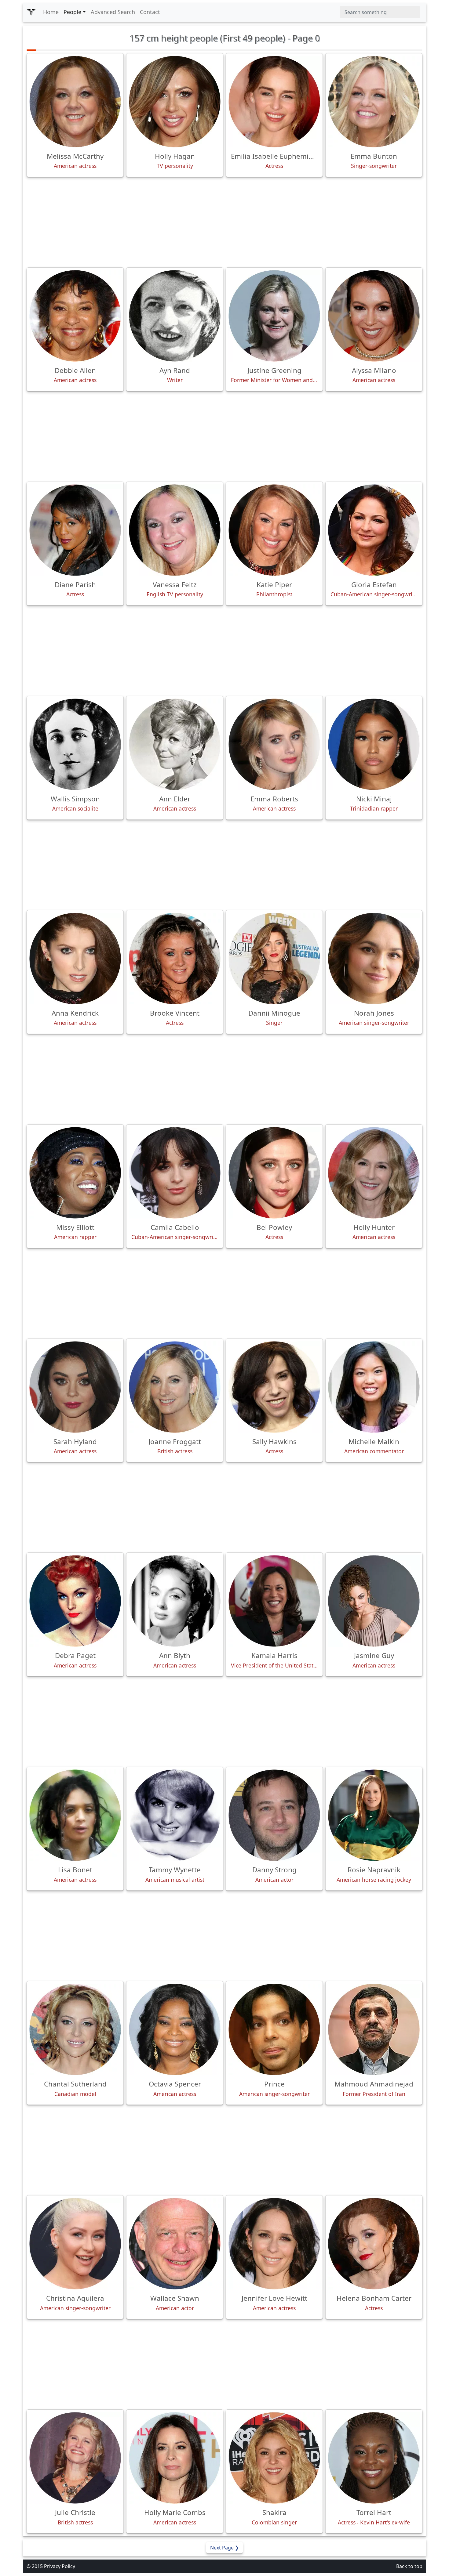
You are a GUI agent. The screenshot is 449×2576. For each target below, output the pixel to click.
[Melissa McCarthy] (75, 102)
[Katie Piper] (274, 530)
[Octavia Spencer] (175, 2029)
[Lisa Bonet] (75, 1815)
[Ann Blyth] (175, 1601)
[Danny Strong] (274, 1815)
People (72, 12)
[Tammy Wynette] (175, 1815)
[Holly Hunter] (374, 1173)
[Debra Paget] (75, 1601)
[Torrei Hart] (374, 2458)
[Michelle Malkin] (374, 1387)
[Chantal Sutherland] (75, 2029)
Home (51, 12)
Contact (150, 12)
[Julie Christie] (75, 2458)
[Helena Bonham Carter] (374, 2244)
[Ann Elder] (175, 744)
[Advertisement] (224, 222)
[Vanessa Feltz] (175, 530)
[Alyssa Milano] (374, 316)
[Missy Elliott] (75, 1173)
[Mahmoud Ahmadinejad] (374, 2029)
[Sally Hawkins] (274, 1387)
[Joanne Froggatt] (175, 1387)
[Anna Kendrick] (75, 959)
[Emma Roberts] (274, 744)
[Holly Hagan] (175, 102)
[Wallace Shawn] (175, 2244)
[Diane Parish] (75, 530)
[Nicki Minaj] (374, 744)
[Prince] (274, 2029)
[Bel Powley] (274, 1173)
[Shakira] (274, 2458)
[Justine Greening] (274, 316)
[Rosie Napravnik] (374, 1815)
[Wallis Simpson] (75, 744)
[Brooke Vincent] (175, 959)
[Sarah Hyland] (75, 1387)
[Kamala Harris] (274, 1601)
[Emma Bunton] (374, 102)
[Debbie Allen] (75, 316)
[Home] (31, 12)
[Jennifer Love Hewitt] (274, 2244)
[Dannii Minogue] (274, 959)
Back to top (409, 2566)
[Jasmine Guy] (374, 1601)
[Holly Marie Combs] (175, 2458)
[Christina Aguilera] (75, 2244)
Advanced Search (113, 12)
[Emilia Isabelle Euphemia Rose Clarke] (274, 102)
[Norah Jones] (374, 959)
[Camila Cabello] (175, 1173)
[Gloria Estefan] (374, 530)
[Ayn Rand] (175, 316)
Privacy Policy (60, 2566)
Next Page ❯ (224, 2548)
